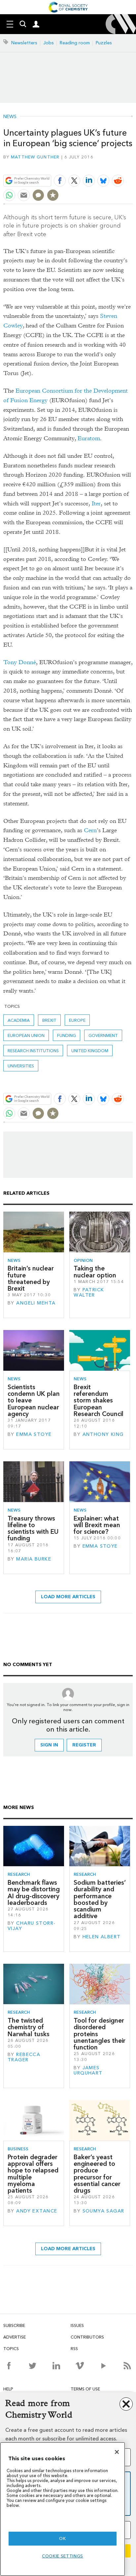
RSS (74, 2349)
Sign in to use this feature (101, 165)
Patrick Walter (89, 1292)
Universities (21, 1066)
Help (8, 2389)
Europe (77, 1020)
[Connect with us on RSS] (127, 2366)
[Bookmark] (53, 195)
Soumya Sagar (103, 2211)
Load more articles (68, 1597)
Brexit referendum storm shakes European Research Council (99, 1400)
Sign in (49, 1745)
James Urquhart (88, 2070)
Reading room (75, 43)
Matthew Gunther (35, 157)
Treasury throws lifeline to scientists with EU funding (33, 1528)
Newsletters (24, 43)
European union (26, 1035)
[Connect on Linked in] (56, 2366)
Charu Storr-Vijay (32, 1926)
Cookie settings (63, 2556)
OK (62, 2538)
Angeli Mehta (36, 1303)
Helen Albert (102, 1937)
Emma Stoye (34, 1434)
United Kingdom (90, 1051)
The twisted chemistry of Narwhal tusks (29, 2027)
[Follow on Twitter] (33, 2366)
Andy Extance (37, 2211)
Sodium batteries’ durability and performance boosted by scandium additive (100, 1899)
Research (19, 1874)
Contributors (87, 2337)
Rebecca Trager (24, 2057)
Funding (67, 1035)
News (10, 117)
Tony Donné (20, 662)
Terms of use (85, 2389)
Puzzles (104, 43)
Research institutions (33, 1051)
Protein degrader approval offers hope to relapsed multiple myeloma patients (33, 2174)
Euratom (89, 438)
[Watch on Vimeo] (80, 2366)
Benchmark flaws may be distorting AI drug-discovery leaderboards (34, 1893)
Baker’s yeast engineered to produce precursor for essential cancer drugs (97, 2174)
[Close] (117, 2452)
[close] (132, 165)
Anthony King (103, 1434)
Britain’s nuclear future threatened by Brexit (31, 1278)
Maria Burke (34, 1559)
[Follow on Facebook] (9, 2366)
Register (84, 1745)
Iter (96, 504)
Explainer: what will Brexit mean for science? (97, 1525)
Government (103, 1035)
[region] (63, 2509)
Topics (11, 2349)
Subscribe (14, 2325)
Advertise (15, 2337)
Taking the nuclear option (95, 1272)
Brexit (49, 1020)
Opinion (83, 1260)
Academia (19, 1020)
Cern (90, 830)
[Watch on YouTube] (103, 2366)
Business (18, 2149)
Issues (77, 2325)
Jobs (49, 43)
